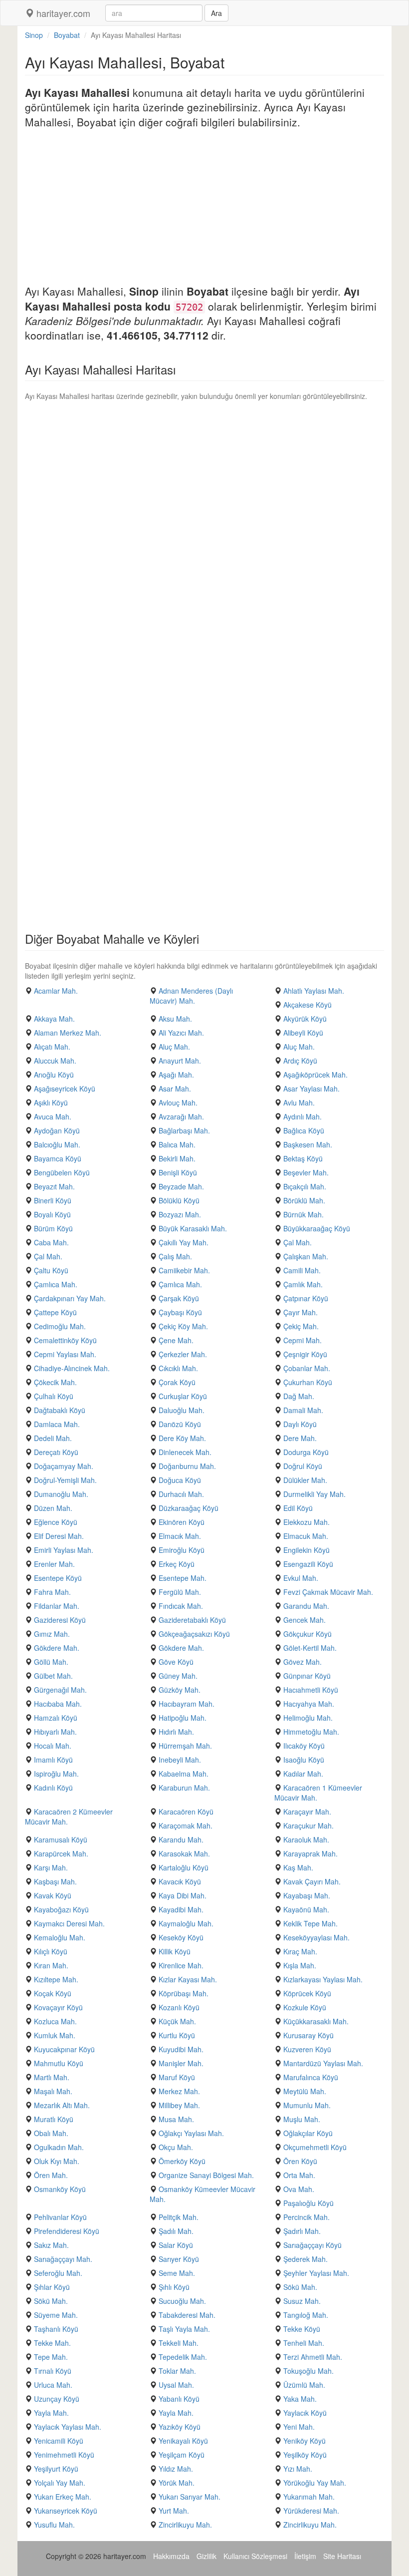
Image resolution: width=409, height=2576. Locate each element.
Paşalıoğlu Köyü (308, 2203)
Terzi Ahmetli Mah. (313, 2357)
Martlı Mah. (52, 2077)
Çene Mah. (176, 1340)
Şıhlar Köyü (52, 2287)
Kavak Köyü (53, 1895)
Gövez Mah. (303, 1662)
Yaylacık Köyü (305, 2413)
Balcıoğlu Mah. (57, 1144)
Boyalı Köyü (52, 1214)
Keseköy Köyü (181, 1937)
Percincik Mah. (307, 2217)
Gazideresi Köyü (60, 1620)
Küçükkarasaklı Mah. (316, 2021)
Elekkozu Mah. (307, 1522)
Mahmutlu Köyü (59, 2063)
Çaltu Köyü (51, 1270)
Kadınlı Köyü (53, 1788)
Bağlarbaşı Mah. (184, 1130)
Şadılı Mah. (176, 2231)
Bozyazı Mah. (180, 1214)
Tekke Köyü (302, 2329)
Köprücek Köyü (307, 1993)
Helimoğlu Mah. (308, 1718)
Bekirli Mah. (177, 1158)
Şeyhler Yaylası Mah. (316, 2273)
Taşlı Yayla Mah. (184, 2329)
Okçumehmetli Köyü (315, 2147)
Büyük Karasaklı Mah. (193, 1228)
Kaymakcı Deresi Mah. (69, 1923)
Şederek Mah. (306, 2259)
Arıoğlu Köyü (54, 1075)
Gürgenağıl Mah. (60, 1690)
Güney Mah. (178, 1676)
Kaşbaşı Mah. (55, 1881)
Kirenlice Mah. (181, 1965)
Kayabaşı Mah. (307, 1895)
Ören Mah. (51, 2175)
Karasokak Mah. (184, 1853)
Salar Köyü (176, 2245)
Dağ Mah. (299, 1396)
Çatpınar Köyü (306, 1298)
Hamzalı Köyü (56, 1718)
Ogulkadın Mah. (59, 2147)
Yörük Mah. (177, 2483)
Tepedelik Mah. (183, 2357)
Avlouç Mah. (178, 1103)
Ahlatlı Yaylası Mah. (314, 991)
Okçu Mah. (176, 2147)
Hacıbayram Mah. (187, 1704)
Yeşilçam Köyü (182, 2455)
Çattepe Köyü (55, 1312)
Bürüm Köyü (53, 1228)
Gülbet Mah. (53, 1676)
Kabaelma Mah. (184, 1774)
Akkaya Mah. (54, 1019)
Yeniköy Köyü (305, 2441)
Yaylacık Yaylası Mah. (68, 2427)
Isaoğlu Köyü (304, 1760)
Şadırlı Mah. (302, 2231)
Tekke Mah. (52, 2343)
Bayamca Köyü (58, 1158)
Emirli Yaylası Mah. (64, 1550)
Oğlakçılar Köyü (308, 2133)
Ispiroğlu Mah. (56, 1774)
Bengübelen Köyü (62, 1172)
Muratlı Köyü (54, 2119)
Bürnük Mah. (304, 1214)
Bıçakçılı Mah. (305, 1186)
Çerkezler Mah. (183, 1354)
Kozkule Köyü (305, 2007)
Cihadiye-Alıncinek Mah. (72, 1368)
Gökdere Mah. (57, 1648)
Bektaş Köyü (303, 1158)
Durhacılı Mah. (181, 1494)
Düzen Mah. (53, 1508)
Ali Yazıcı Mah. (181, 1033)
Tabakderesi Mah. (187, 2315)
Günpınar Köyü (307, 1676)
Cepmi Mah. (303, 1340)
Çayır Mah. (301, 1312)
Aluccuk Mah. (55, 1061)
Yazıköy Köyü (180, 2427)
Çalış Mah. (175, 1256)
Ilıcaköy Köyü (304, 1746)
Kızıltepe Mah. (56, 1979)
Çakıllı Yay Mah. (184, 1242)
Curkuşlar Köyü (183, 1396)
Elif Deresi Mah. (59, 1536)
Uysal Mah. (176, 2385)
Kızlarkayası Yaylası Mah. (323, 1979)
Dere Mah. (300, 1438)
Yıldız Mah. (176, 2469)
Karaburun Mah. (184, 1788)
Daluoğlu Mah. (182, 1410)
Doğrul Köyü (303, 1466)
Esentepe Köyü (58, 1578)
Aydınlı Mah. (303, 1116)
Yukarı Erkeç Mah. (63, 2497)
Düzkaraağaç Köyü (189, 1508)
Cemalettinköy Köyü (65, 1340)
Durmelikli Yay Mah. (314, 1494)
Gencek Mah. (305, 1620)
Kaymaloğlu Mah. (186, 1923)
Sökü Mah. (300, 2287)
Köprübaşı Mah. (184, 1993)
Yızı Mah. (298, 2469)
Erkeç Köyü (177, 1564)
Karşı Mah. (51, 1867)
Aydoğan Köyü (57, 1130)
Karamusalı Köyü (61, 1840)
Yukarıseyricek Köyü (66, 2511)
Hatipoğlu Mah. (183, 1718)
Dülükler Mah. (305, 1480)
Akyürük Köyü (305, 1019)
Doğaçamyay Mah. (64, 1466)
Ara (216, 13)
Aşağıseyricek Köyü (65, 1089)
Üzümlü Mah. (304, 2385)
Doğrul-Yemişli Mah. (65, 1480)
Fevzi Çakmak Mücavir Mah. (328, 1592)
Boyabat (67, 35)
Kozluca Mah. (55, 2021)
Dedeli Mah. (53, 1438)
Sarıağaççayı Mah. (63, 2259)
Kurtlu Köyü (177, 2035)
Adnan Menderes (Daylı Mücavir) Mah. (191, 996)
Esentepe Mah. (183, 1578)
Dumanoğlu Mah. (61, 1494)
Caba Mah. (51, 1242)
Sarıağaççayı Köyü (312, 2245)
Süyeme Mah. (56, 2315)
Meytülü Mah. (305, 2091)
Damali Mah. (303, 1410)
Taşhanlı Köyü (56, 2329)
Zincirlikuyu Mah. (185, 2525)
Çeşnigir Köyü (305, 1354)
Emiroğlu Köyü (182, 1550)
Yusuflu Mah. (54, 2525)
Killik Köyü (175, 1951)
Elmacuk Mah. (306, 1536)
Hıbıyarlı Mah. (55, 1732)
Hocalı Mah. (53, 1746)
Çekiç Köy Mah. (183, 1326)
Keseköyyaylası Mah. (316, 1937)
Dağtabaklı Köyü (60, 1410)
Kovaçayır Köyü (58, 2007)
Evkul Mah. (301, 1578)
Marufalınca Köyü (311, 2077)
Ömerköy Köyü (182, 2161)
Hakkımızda (171, 2556)
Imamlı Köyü (53, 1760)
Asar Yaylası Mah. (311, 1089)
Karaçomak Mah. (186, 1826)
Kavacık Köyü (180, 1881)
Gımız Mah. (52, 1634)
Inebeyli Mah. (180, 1760)
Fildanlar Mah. (57, 1606)
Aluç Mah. (174, 1047)
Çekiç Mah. (301, 1326)
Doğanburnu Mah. (187, 1466)
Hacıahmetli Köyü (311, 1690)
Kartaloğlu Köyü (184, 1867)
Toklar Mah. (177, 2371)
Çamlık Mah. (303, 1284)
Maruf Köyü (177, 2077)
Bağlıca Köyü (304, 1130)
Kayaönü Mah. (306, 1909)
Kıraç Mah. (300, 1951)
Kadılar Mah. (303, 1774)
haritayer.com (62, 13)
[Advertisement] (204, 209)
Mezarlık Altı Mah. (62, 2105)
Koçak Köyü (53, 1993)
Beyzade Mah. (181, 1186)
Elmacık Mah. (180, 1536)
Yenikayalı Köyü (183, 2441)
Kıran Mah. (51, 1965)
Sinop (34, 35)
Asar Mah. (175, 1089)
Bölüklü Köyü (179, 1200)
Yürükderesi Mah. (311, 2511)
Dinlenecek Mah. (185, 1452)
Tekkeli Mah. (179, 2343)
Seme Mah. (177, 2273)
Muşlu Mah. (302, 2119)
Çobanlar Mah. (307, 1368)
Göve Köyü (176, 1662)
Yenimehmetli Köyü (64, 2455)
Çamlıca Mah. (56, 1284)
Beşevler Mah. (306, 1172)
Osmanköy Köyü (60, 2189)
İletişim (305, 2556)
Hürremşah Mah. (185, 1746)
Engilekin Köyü (307, 1550)
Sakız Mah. (51, 2245)
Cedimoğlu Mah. (60, 1326)
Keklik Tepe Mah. (310, 1923)
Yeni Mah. (299, 2427)
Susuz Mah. (302, 2301)
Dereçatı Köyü (56, 1452)
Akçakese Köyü (307, 1005)
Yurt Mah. (174, 2511)
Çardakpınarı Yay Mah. (70, 1298)
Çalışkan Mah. (306, 1256)
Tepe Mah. (51, 2357)
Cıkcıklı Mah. (178, 1368)
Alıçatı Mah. (52, 1047)
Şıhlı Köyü (174, 2287)
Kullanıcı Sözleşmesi (255, 2556)
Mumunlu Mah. (307, 2105)
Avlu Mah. (299, 1103)
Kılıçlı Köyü (51, 1951)
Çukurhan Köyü (308, 1382)
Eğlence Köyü (56, 1522)
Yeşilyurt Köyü (56, 2469)
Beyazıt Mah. (54, 1186)
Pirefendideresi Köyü (67, 2231)
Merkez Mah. (179, 2091)
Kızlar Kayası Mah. (188, 1979)
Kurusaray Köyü (308, 2035)
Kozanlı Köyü (179, 2007)
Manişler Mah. (181, 2063)
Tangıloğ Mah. (306, 2315)
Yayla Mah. (51, 2413)
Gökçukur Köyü (307, 1634)
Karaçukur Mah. (308, 1826)
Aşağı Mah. (176, 1075)
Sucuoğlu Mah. (182, 2301)
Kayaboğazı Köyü (61, 1909)
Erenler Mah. (54, 1564)
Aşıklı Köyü (51, 1103)
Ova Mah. (299, 2189)
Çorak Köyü (177, 1382)
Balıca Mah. (177, 1144)
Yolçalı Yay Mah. (60, 2483)
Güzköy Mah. (180, 1690)
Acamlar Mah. (56, 991)
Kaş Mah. (298, 1867)
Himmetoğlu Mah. (311, 1732)
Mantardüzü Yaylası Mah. (323, 2063)
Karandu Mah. (181, 1840)
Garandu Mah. (306, 1606)
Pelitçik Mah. (179, 2217)
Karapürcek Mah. (61, 1853)
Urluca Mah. (53, 2385)
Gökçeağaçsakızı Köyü (194, 1634)
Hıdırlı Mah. (176, 1732)
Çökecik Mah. (55, 1382)
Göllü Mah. (51, 1662)
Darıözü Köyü (180, 1424)
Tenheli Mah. (304, 2343)
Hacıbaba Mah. (58, 1704)
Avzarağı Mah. (181, 1116)
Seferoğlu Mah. (58, 2273)
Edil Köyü (298, 1508)
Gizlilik (206, 2556)
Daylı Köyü (300, 1424)
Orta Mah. (299, 2175)
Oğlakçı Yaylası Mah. (191, 2133)
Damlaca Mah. (57, 1424)
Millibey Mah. (179, 2105)
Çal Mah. (298, 1242)
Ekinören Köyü (182, 1522)
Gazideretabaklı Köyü (192, 1620)
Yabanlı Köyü (179, 2399)
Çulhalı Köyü (54, 1396)
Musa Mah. (176, 2119)
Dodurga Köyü (306, 1452)
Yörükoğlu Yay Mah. (315, 2483)
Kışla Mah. (300, 1965)
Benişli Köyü (178, 1172)
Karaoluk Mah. (306, 1840)
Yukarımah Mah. (309, 2497)
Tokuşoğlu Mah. (308, 2371)
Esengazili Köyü (308, 1564)
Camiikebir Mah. (184, 1270)
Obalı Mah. (51, 2133)
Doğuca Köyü (180, 1480)
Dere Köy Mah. (182, 1438)
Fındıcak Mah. (181, 1606)
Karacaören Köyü (186, 1812)
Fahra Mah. (52, 1592)
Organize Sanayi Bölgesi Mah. (206, 2175)
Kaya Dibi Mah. (183, 1895)
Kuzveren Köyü (307, 2049)
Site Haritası (342, 2556)
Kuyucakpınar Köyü (64, 2049)
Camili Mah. (302, 1270)
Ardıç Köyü (300, 1061)
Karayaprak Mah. (310, 1853)
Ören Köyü (300, 2161)
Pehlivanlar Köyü (60, 2217)
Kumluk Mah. (55, 2035)
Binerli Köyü (53, 1200)
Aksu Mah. (175, 1019)
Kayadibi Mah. (181, 1909)
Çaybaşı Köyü (180, 1312)
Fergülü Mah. (180, 1592)
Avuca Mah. (53, 1116)
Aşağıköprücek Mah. (315, 1075)
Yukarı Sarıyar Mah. (190, 2497)
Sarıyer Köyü (179, 2259)
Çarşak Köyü (179, 1298)
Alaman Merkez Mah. (68, 1033)
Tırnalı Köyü (53, 2371)
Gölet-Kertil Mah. (310, 1648)
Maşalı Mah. (53, 2091)
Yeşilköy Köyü (305, 2455)
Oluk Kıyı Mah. (57, 2161)
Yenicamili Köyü (59, 2441)
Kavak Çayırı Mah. (312, 1881)
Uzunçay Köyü (57, 2399)
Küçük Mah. (177, 2021)
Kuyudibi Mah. (181, 2049)
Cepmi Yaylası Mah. (65, 1354)
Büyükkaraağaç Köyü (317, 1228)
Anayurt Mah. (180, 1061)
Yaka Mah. (300, 2399)
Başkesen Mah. (308, 1144)
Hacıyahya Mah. (309, 1704)
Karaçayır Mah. (307, 1812)
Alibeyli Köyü (303, 1033)
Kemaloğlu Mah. (60, 1937)
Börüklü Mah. (304, 1200)
